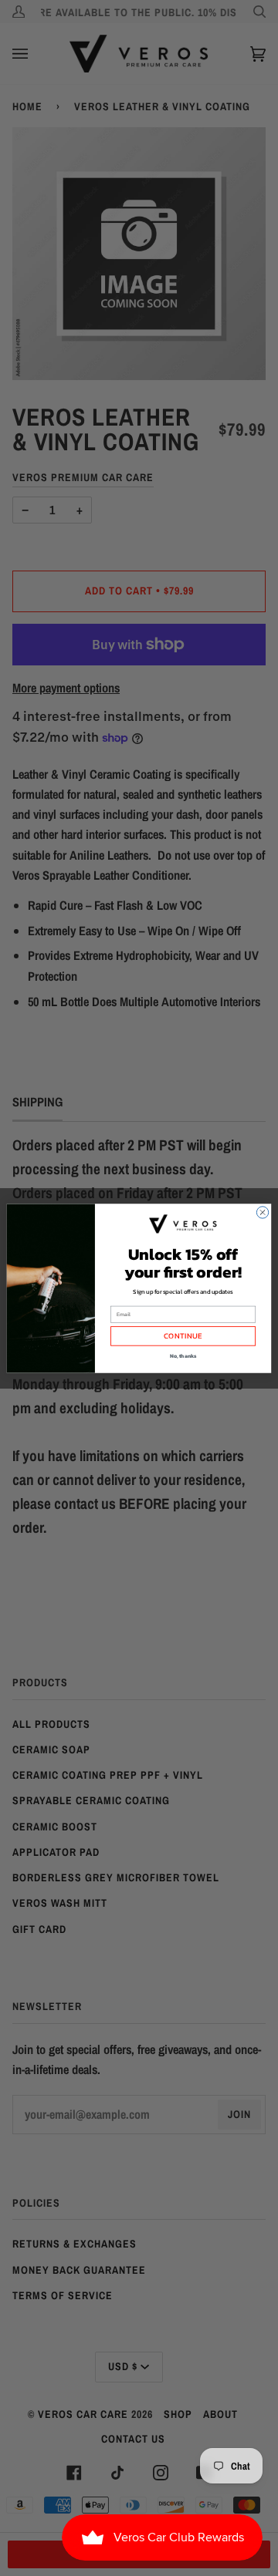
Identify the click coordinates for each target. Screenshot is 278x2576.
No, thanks (183, 1356)
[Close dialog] (262, 1212)
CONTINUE (183, 1336)
